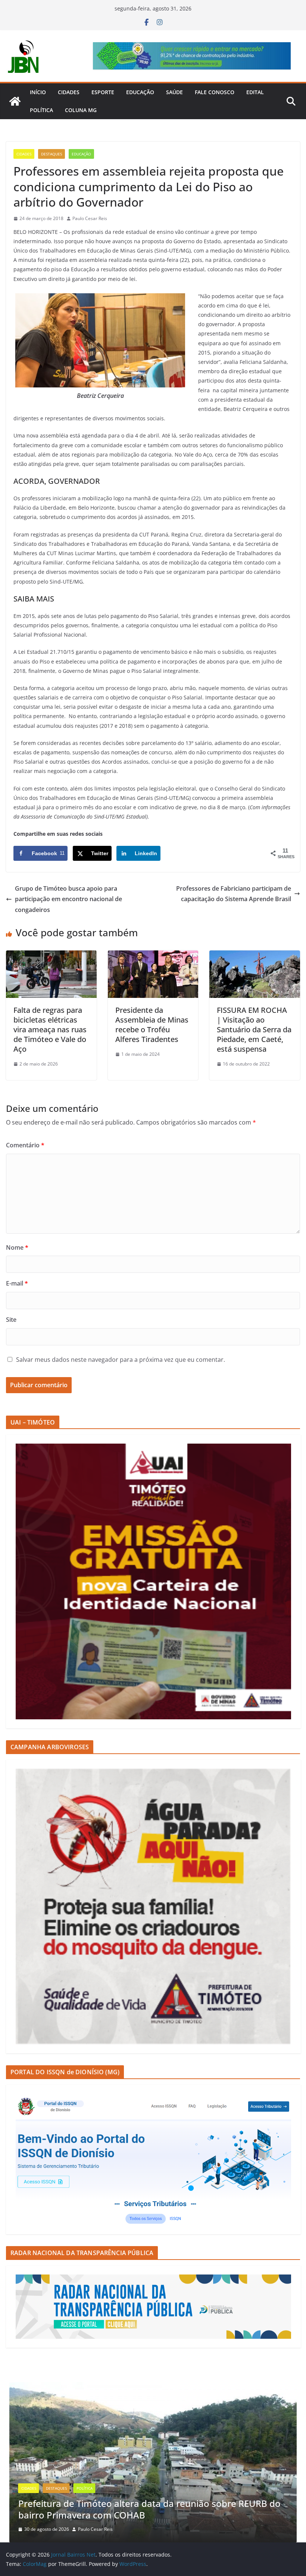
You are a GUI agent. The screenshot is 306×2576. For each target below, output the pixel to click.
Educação (140, 92)
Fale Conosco (215, 92)
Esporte (103, 92)
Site (11, 1320)
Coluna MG (81, 110)
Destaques (51, 154)
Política (41, 110)
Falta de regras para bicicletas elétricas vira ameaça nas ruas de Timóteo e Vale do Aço (50, 1029)
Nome (17, 1247)
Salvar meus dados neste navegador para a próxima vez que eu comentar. (121, 1360)
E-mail (17, 1283)
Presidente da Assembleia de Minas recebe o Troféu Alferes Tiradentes (152, 1025)
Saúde (174, 92)
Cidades (69, 92)
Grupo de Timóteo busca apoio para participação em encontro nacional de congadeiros (68, 899)
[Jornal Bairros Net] (15, 101)
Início (38, 92)
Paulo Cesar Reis (90, 218)
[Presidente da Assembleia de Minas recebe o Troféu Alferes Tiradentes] (153, 956)
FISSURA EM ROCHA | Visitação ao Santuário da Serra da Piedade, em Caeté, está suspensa (254, 1029)
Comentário (25, 1145)
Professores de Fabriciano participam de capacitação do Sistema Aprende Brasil (234, 894)
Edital (255, 92)
